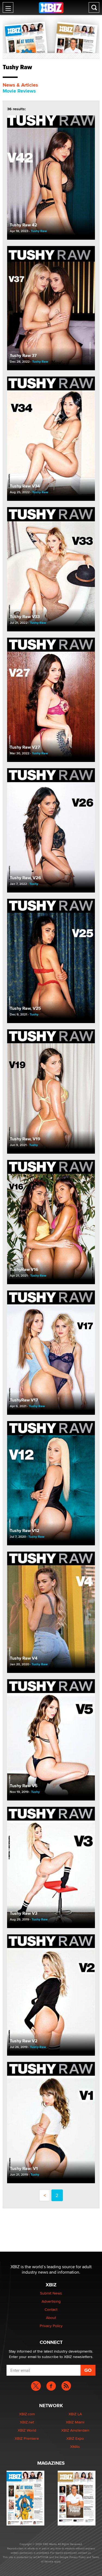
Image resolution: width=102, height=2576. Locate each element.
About (51, 2318)
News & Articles (20, 85)
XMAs (75, 2447)
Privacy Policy (51, 2326)
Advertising (51, 2301)
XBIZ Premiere (27, 2438)
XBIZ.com (27, 2414)
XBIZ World (27, 2430)
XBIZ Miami (75, 2422)
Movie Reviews (19, 91)
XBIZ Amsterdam (75, 2430)
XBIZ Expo (75, 2438)
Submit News (51, 2293)
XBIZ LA (75, 2414)
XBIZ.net (27, 2422)
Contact (51, 2309)
